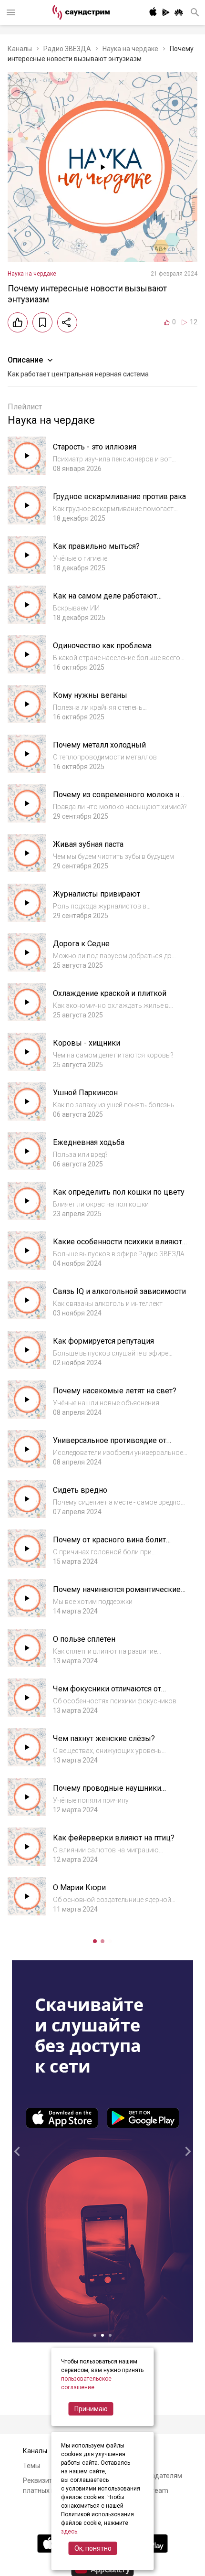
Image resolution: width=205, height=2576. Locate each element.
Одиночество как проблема (102, 646)
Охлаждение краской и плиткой (110, 993)
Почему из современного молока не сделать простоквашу (118, 799)
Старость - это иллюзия (95, 447)
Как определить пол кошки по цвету (119, 1192)
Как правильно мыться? (96, 546)
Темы (31, 2466)
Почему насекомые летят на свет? (115, 1391)
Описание (25, 360)
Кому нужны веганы (90, 695)
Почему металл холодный (99, 745)
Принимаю (91, 2409)
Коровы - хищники (87, 1043)
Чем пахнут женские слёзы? (104, 1738)
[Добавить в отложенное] (42, 322)
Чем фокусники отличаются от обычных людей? (107, 1694)
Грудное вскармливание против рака (119, 497)
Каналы (20, 49)
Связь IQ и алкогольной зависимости (119, 1291)
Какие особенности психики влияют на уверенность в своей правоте (118, 1246)
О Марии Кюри (79, 1887)
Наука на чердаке (130, 49)
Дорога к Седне (81, 944)
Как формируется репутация (103, 1341)
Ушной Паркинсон (85, 1093)
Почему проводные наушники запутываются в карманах (107, 1793)
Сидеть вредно (80, 1490)
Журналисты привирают (97, 894)
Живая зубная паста (88, 844)
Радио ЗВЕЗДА (67, 49)
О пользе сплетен (84, 1639)
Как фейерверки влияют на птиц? (114, 1838)
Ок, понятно (93, 2548)
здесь (69, 2532)
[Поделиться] (67, 322)
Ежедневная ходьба (89, 1142)
